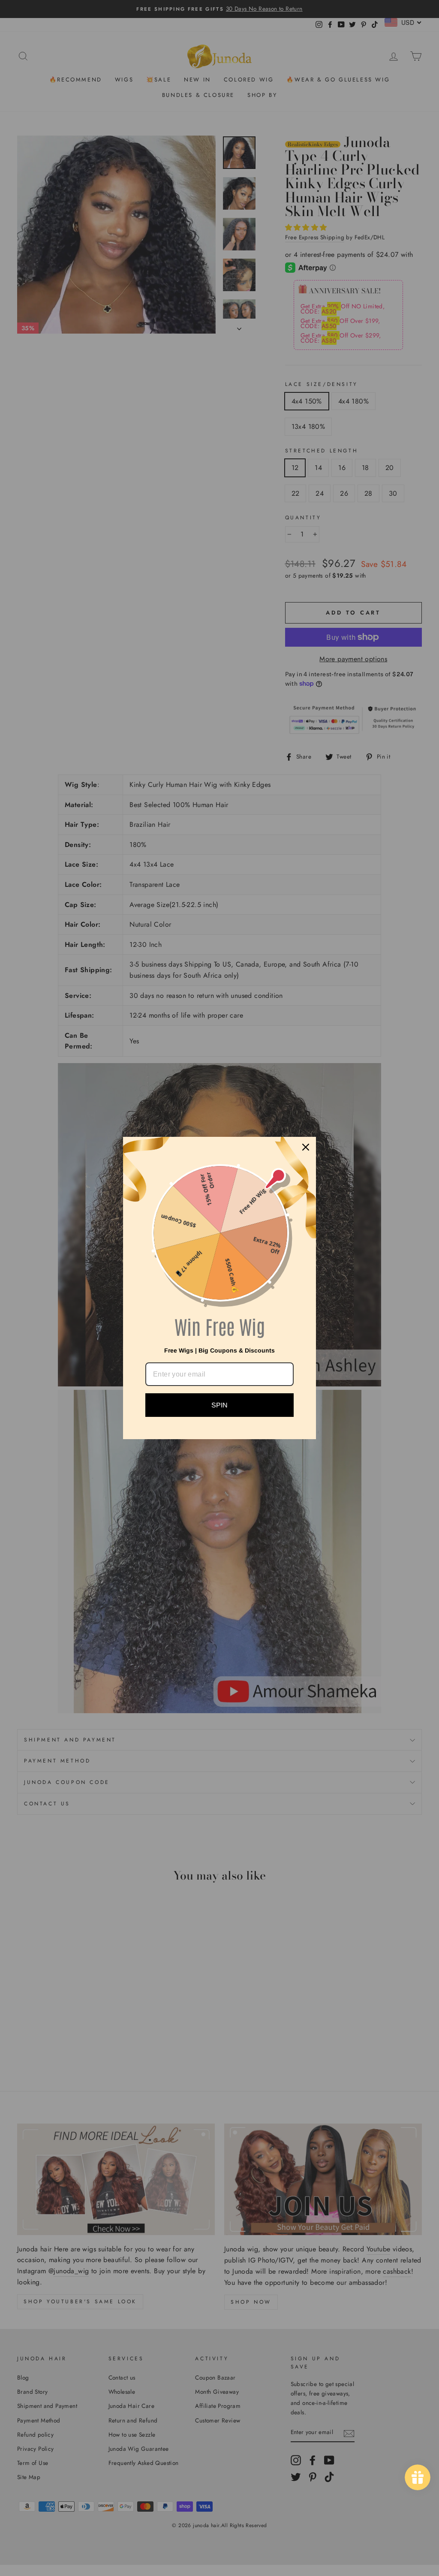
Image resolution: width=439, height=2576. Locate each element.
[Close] (306, 1147)
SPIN (219, 1405)
